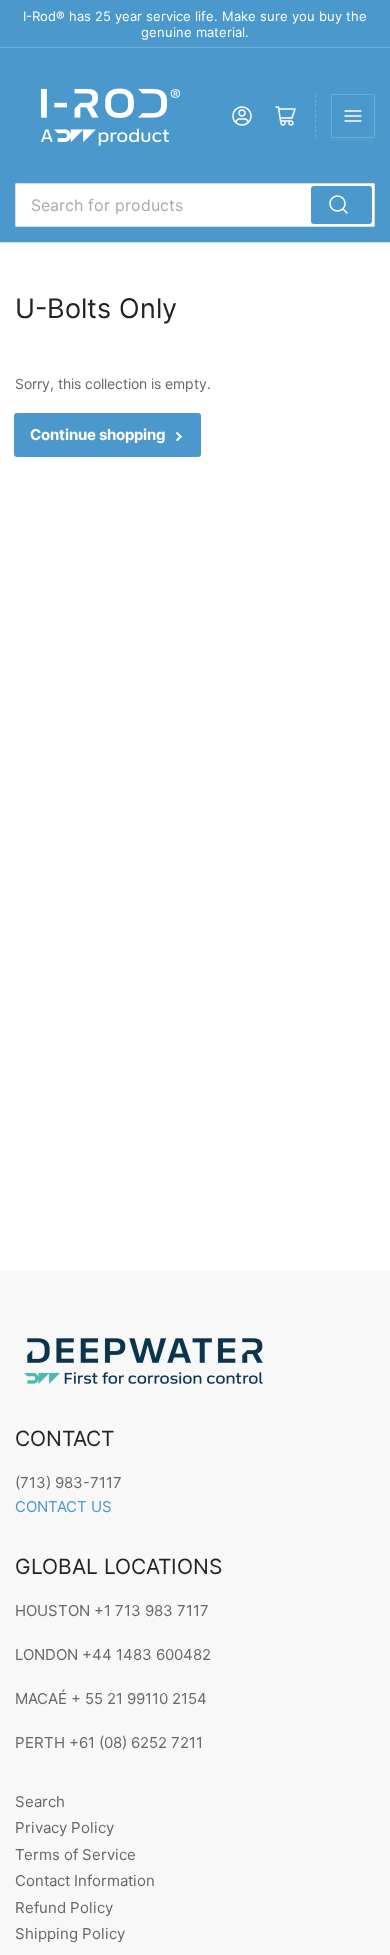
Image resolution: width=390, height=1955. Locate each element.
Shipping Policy (70, 1933)
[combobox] (195, 205)
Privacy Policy (64, 1827)
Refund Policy (64, 1907)
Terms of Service (75, 1854)
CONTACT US (63, 1506)
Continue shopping (98, 434)
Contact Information (85, 1880)
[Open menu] (353, 116)
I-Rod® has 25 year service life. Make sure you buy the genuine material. (195, 24)
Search (40, 1801)
